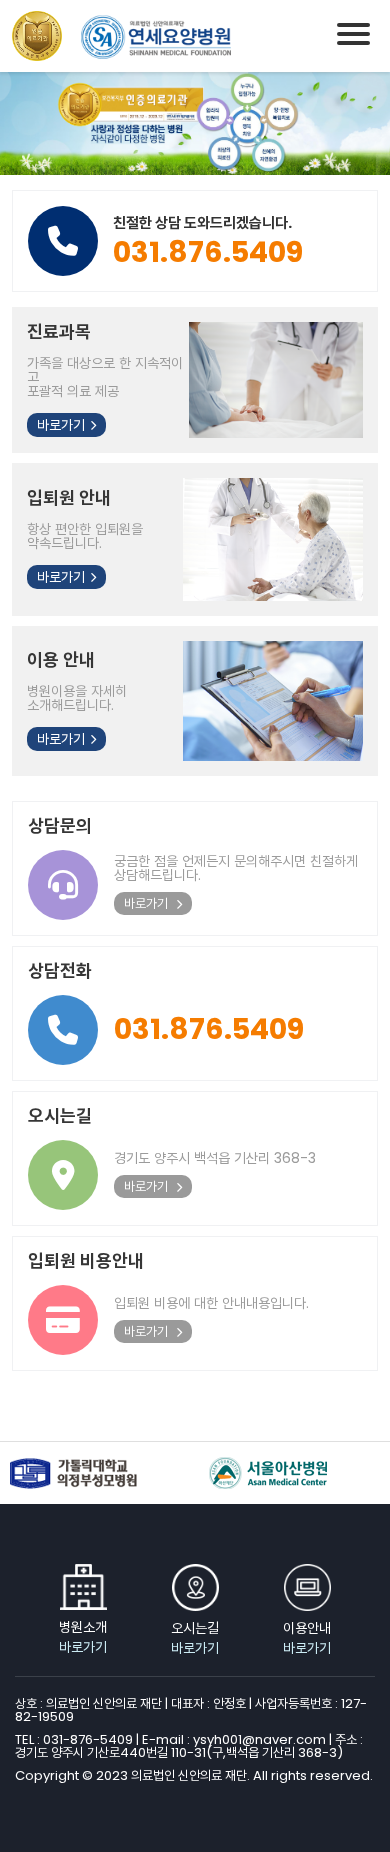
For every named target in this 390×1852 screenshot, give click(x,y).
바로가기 (61, 425)
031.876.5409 (209, 1029)
